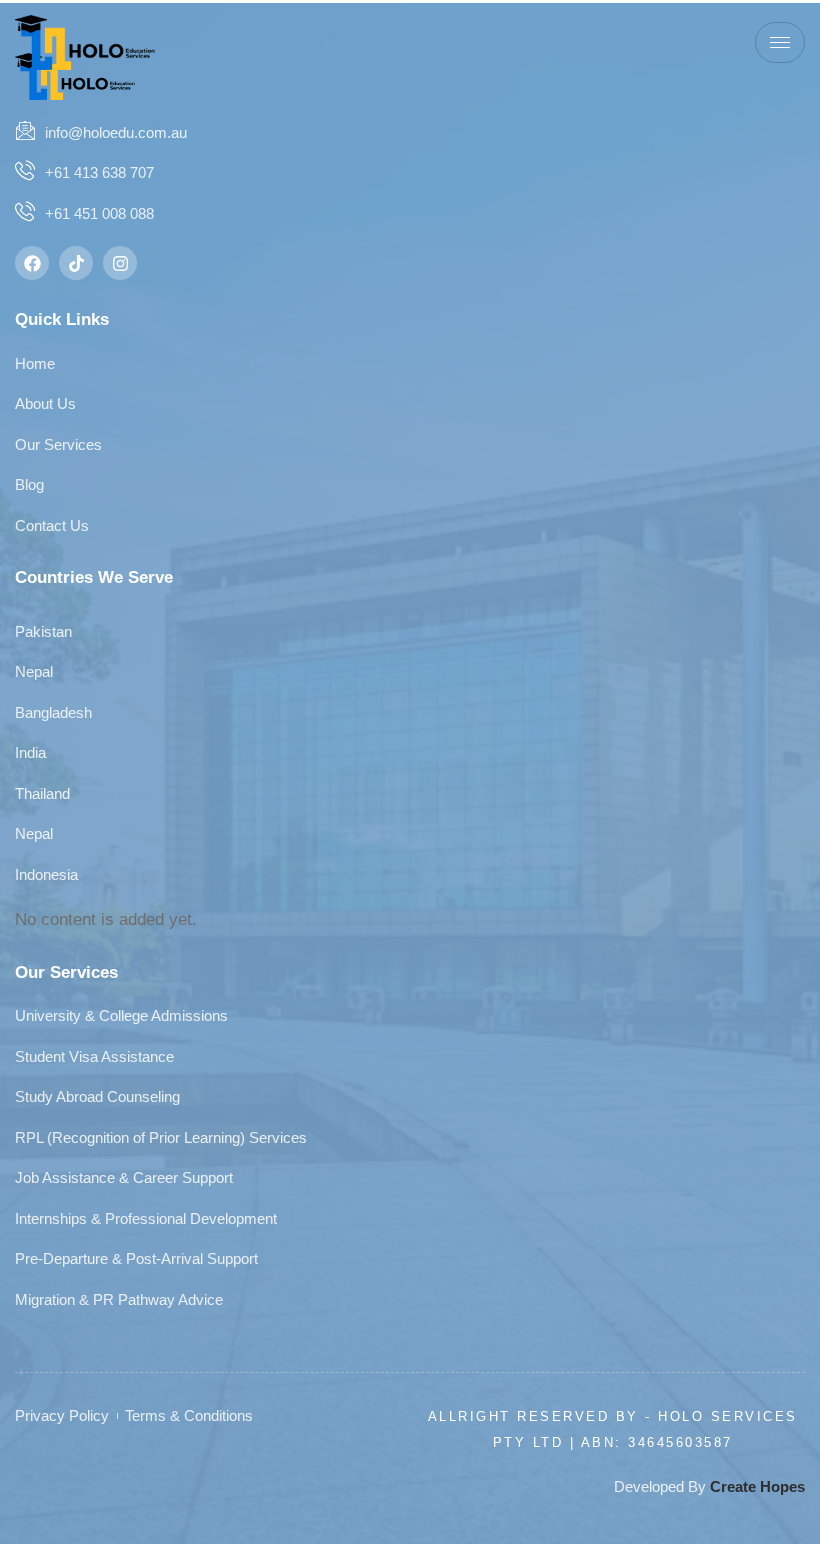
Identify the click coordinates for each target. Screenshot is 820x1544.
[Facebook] (32, 263)
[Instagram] (120, 263)
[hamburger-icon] (780, 42)
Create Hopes (757, 1486)
